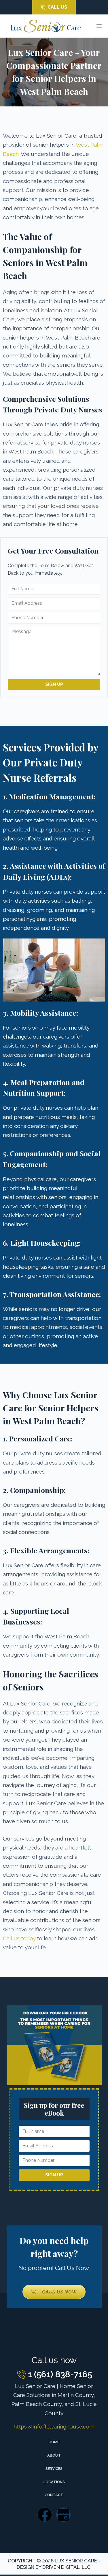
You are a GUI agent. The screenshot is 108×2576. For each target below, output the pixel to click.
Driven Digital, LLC (66, 2567)
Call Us (57, 7)
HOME (54, 2442)
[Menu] (99, 26)
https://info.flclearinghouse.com (54, 2426)
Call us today (19, 1938)
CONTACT (54, 2495)
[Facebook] (45, 2515)
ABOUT (54, 2455)
